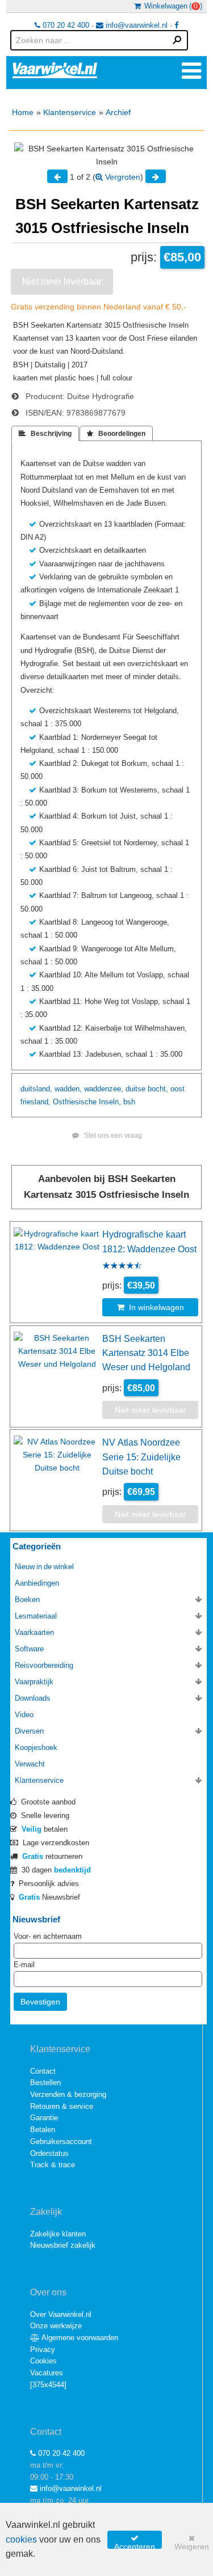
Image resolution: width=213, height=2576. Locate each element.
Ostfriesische (75, 1102)
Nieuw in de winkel (44, 1567)
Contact (43, 2071)
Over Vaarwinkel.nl (61, 2314)
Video (24, 1715)
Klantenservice (70, 112)
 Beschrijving (45, 434)
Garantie (44, 2118)
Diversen (29, 1731)
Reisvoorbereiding (44, 1665)
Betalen (43, 2130)
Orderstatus (49, 2153)
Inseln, (110, 1102)
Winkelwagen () (172, 6)
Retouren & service (62, 2106)
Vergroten (122, 177)
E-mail (24, 1965)
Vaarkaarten (34, 1632)
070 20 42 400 (65, 25)
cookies (21, 2539)
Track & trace (53, 2165)
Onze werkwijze (56, 2326)
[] (48, 2385)
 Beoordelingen (116, 434)
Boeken (27, 1600)
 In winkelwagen (151, 1307)
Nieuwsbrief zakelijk (63, 2245)
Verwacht (30, 1764)
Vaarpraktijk (34, 1682)
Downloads (33, 1698)
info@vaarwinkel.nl (135, 25)
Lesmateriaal (36, 1616)
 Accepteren (135, 2541)
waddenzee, (104, 1089)
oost (177, 1089)
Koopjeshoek (36, 1747)
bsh (129, 1102)
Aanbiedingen (37, 1583)
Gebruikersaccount (61, 2141)
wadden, (68, 1089)
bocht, (158, 1089)
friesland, (35, 1102)
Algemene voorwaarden (79, 2338)
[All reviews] (122, 1266)
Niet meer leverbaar (62, 281)
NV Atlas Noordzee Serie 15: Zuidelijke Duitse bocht (141, 1457)
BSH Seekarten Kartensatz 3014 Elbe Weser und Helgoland (146, 1353)
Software (29, 1649)
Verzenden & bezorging (68, 2094)
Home (23, 112)
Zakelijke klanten (58, 2234)
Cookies (43, 2361)
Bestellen (45, 2083)
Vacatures (47, 2373)
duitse (135, 1089)
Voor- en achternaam (48, 1936)
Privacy (43, 2350)
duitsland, (36, 1089)
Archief (118, 112)
